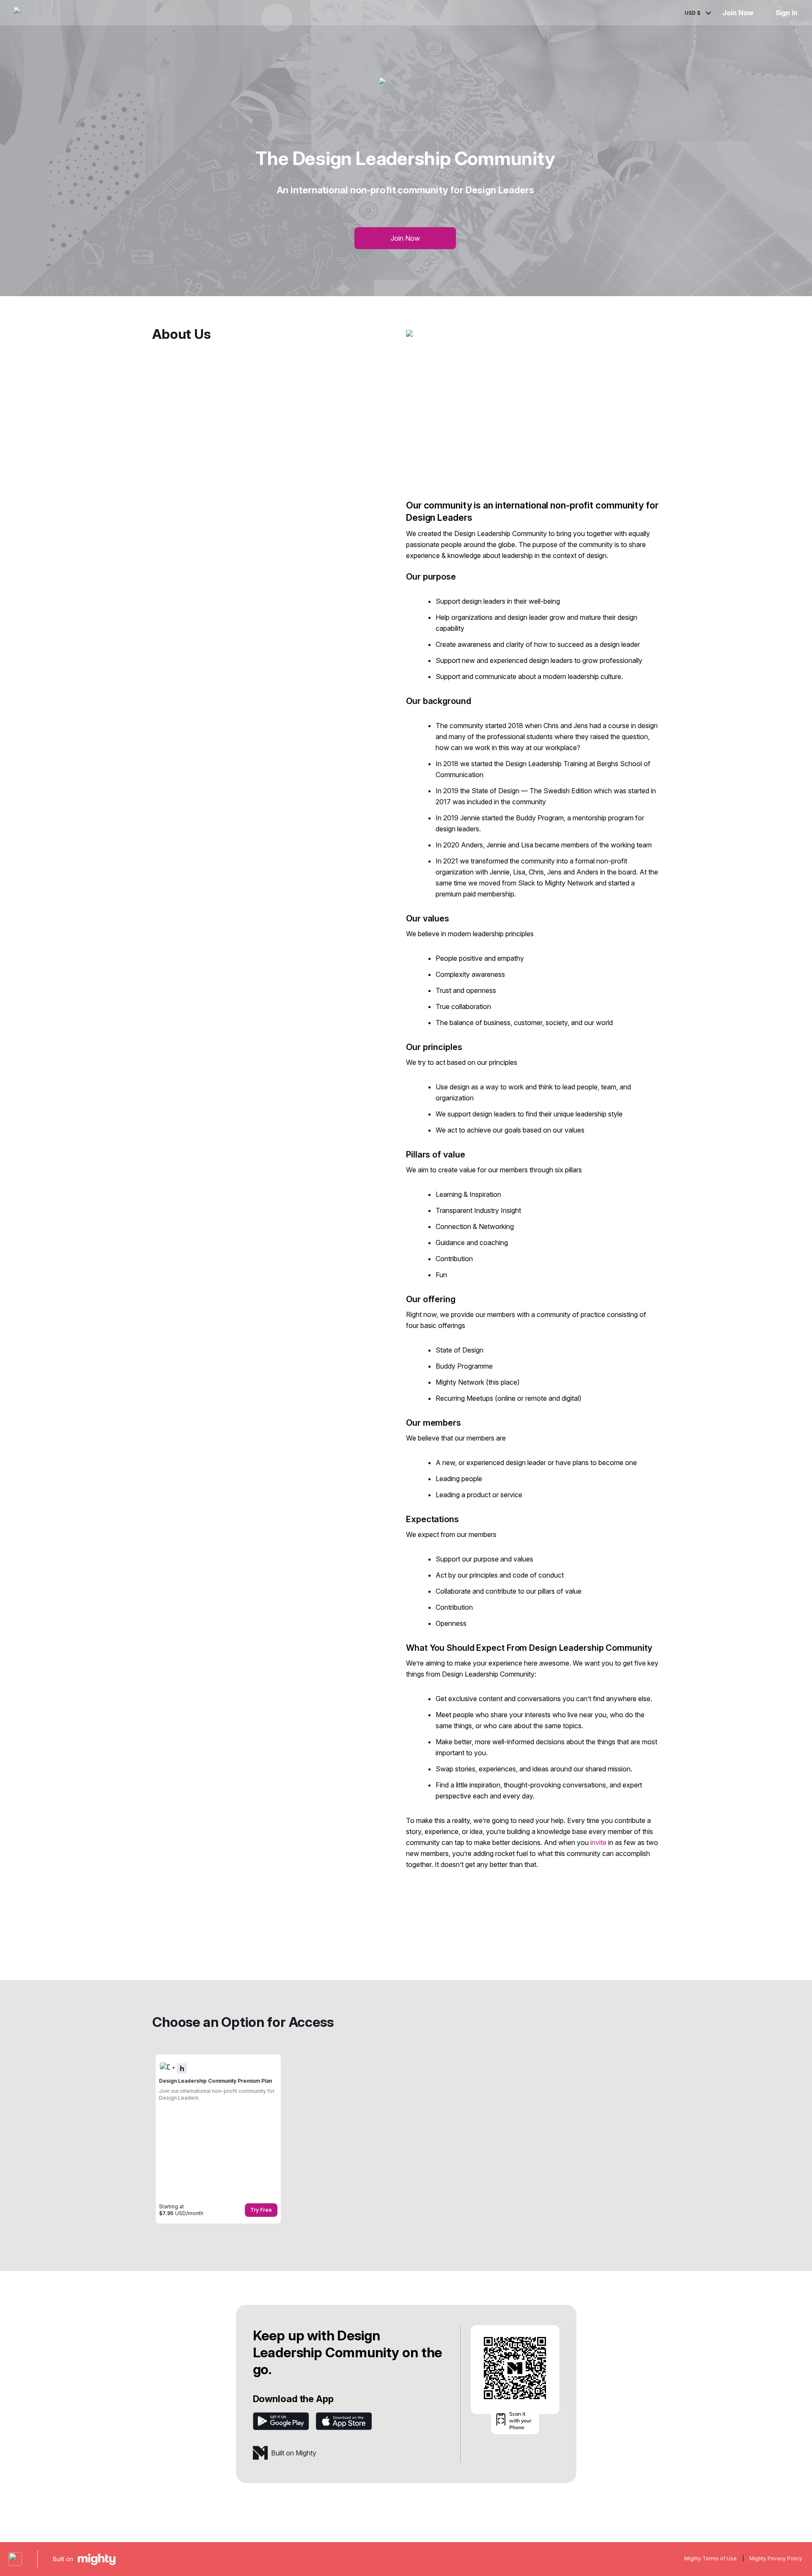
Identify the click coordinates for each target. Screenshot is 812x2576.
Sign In (787, 13)
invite (598, 1842)
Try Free (261, 2210)
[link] (218, 2139)
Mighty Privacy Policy (776, 2558)
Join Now (738, 13)
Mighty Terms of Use (710, 2558)
